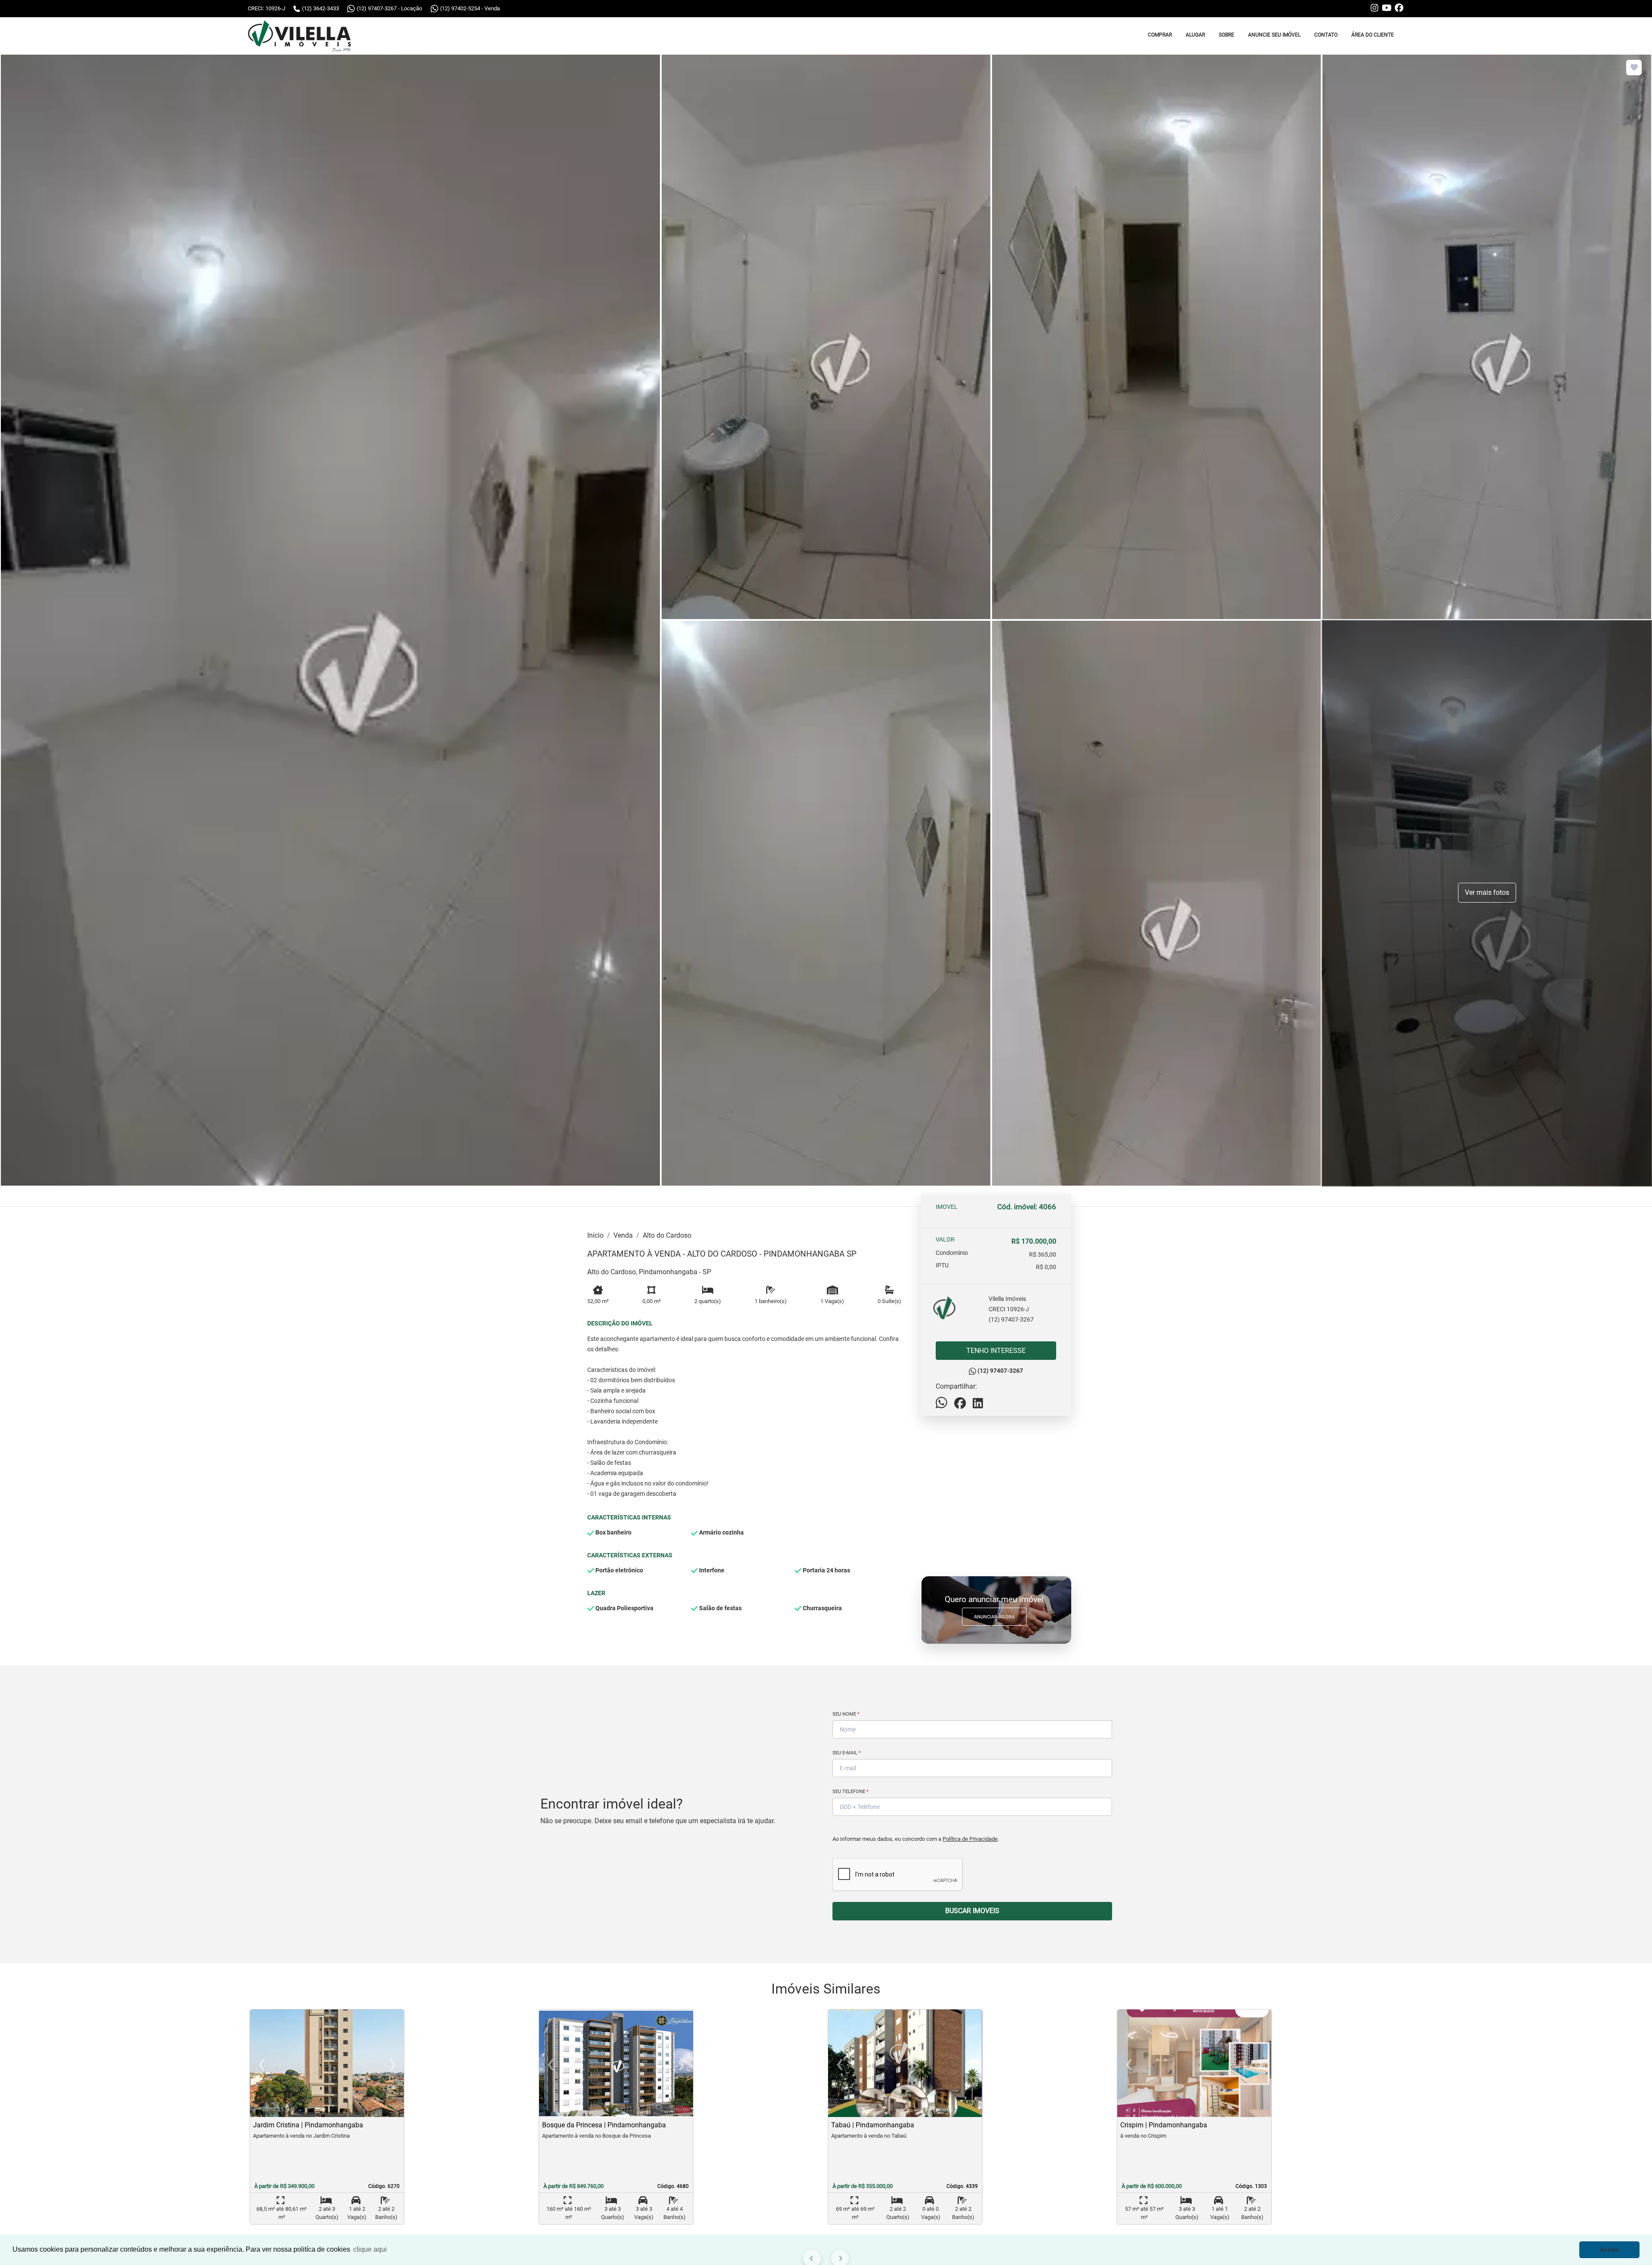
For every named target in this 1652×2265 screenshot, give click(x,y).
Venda (623, 1235)
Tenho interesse (996, 1351)
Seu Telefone (851, 1792)
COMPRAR (1160, 35)
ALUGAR (1195, 35)
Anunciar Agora (994, 1617)
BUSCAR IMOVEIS (972, 1911)
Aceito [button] (1609, 2250)
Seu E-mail (847, 1753)
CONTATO (1326, 35)
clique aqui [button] (370, 2249)
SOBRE (1227, 35)
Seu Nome (846, 1714)
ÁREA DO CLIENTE (1373, 35)
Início (595, 1235)
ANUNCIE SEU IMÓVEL (1274, 35)
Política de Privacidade (970, 1839)
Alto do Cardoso (667, 1235)
